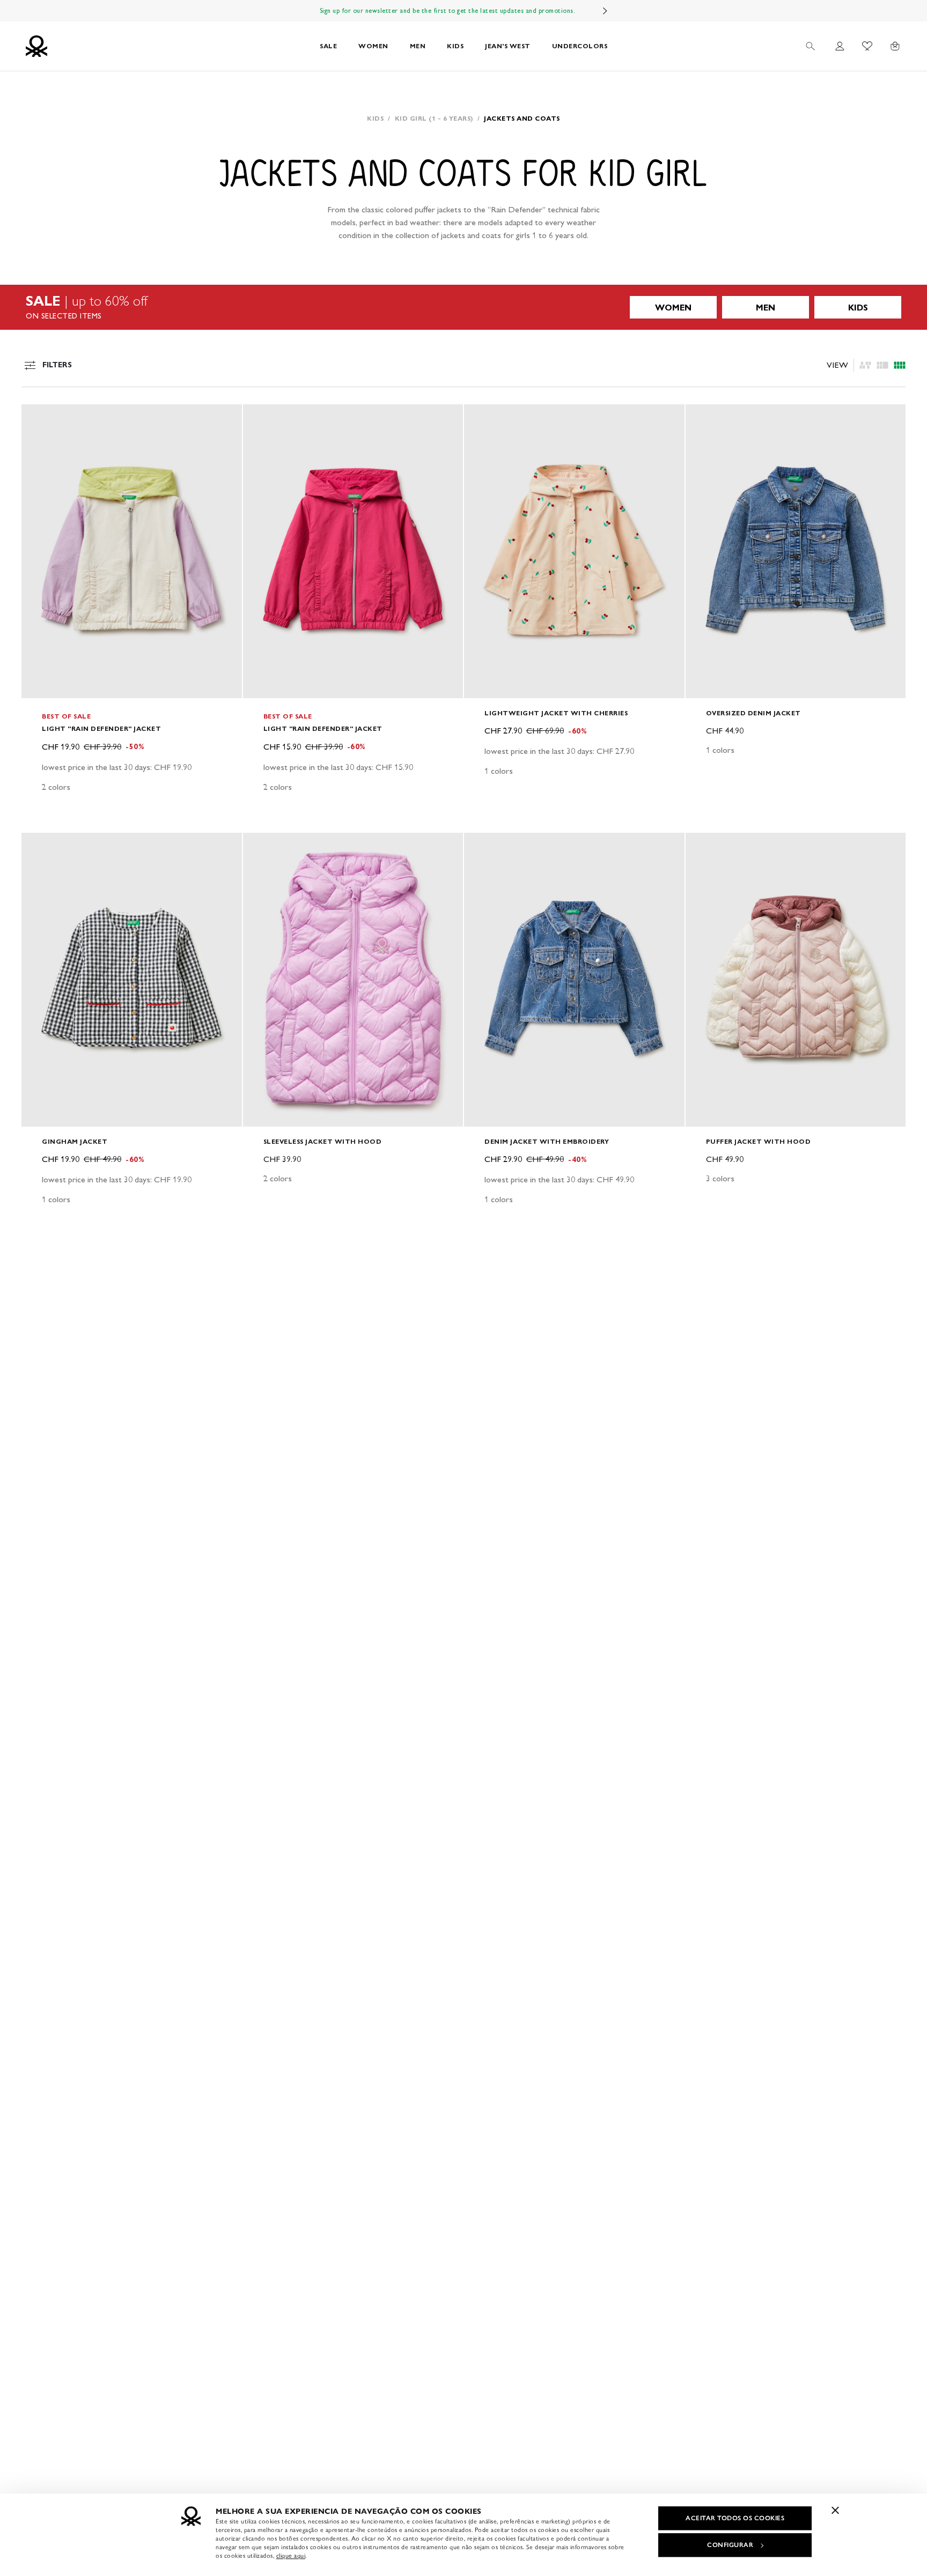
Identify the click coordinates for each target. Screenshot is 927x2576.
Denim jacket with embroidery (547, 1141)
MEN (418, 46)
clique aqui (291, 2556)
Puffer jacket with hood (759, 1141)
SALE (328, 46)
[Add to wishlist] (39, 418)
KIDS (455, 46)
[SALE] (464, 307)
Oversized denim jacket (753, 713)
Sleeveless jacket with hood (323, 1141)
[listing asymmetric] (865, 365)
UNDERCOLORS (580, 46)
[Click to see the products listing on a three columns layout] (900, 365)
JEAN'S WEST (508, 46)
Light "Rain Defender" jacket (101, 728)
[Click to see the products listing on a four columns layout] (882, 365)
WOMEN (373, 46)
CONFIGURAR (730, 2545)
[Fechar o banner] (835, 2510)
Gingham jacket (75, 1141)
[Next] (605, 11)
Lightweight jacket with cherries (556, 713)
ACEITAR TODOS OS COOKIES (735, 2518)
